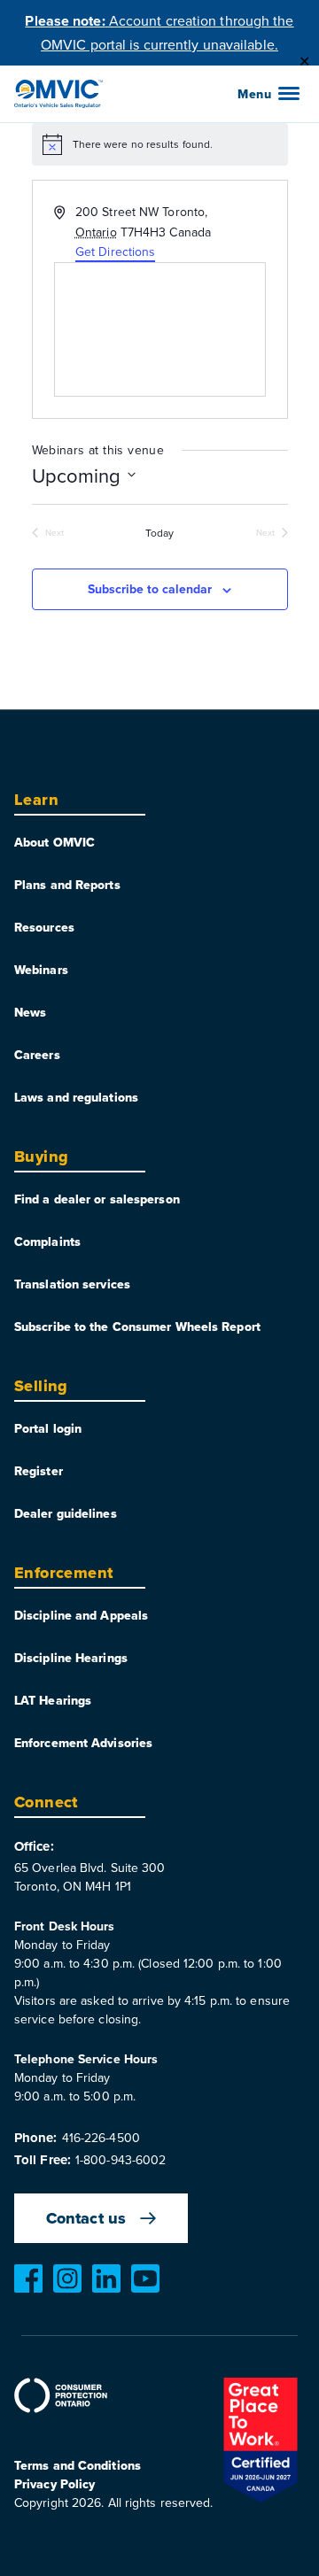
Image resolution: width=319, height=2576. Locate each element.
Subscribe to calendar (150, 589)
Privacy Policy (54, 2484)
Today (160, 533)
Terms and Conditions (78, 2465)
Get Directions (115, 251)
